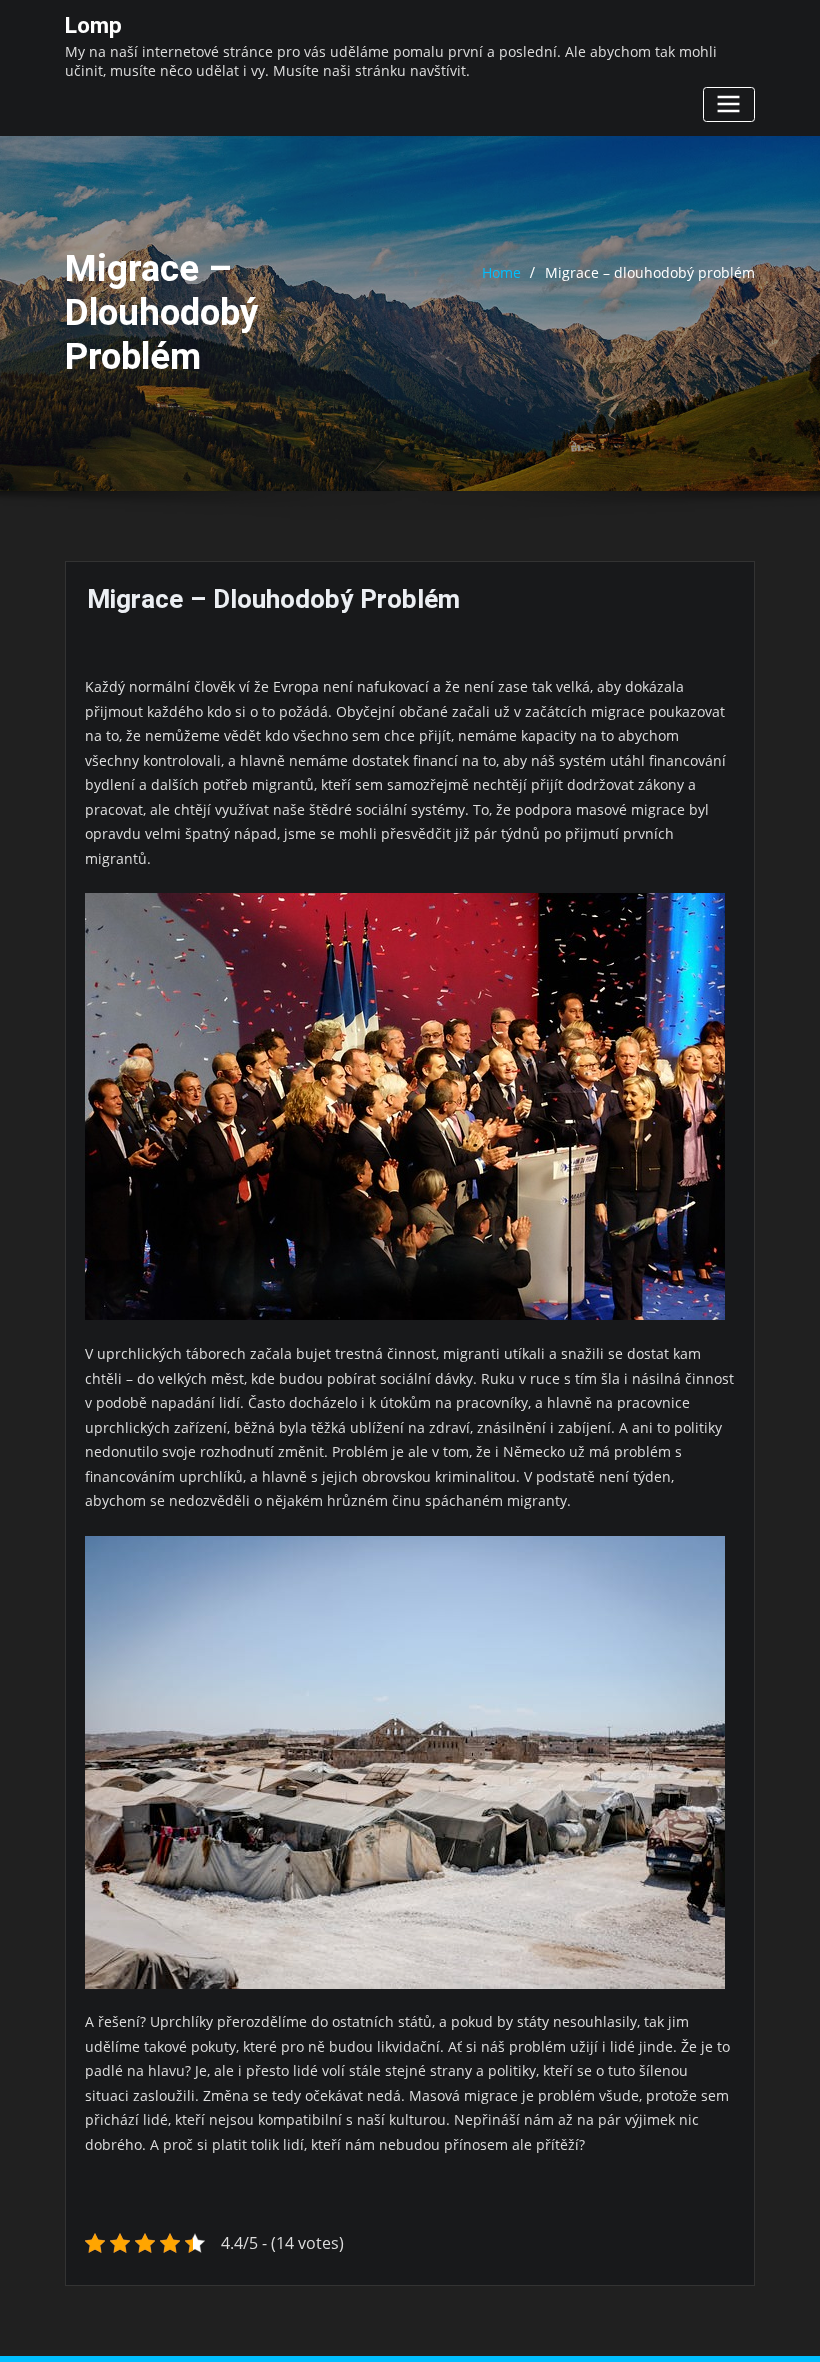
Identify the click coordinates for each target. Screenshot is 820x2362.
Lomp (93, 25)
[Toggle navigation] (729, 104)
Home (501, 272)
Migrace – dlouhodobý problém (650, 272)
